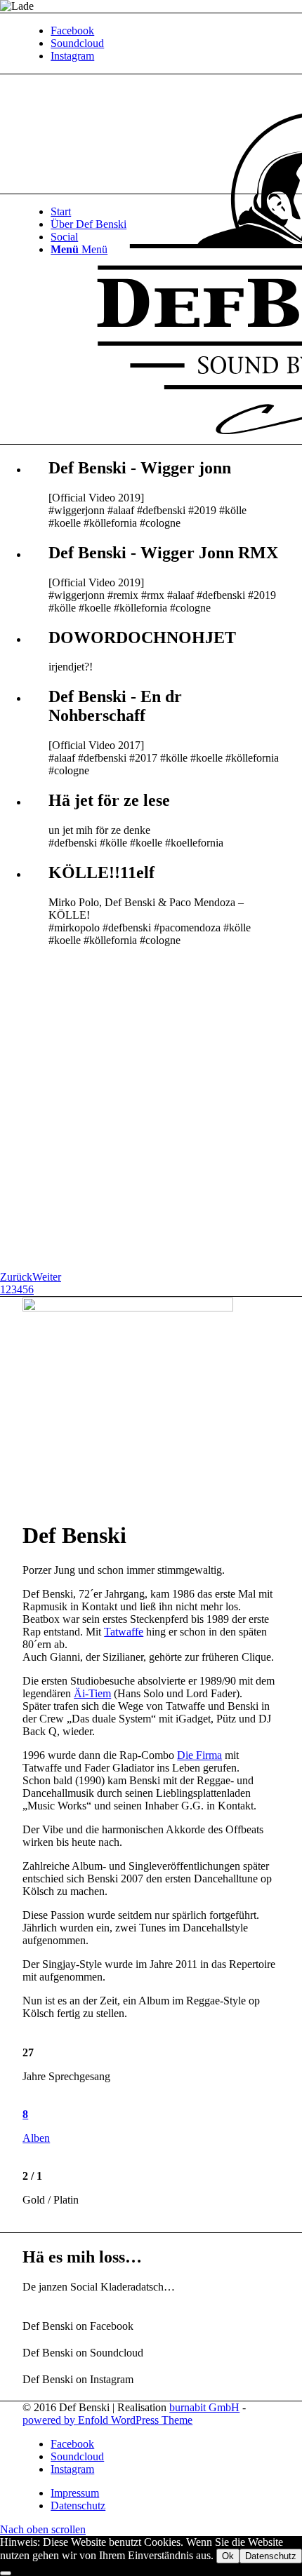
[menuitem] (165, 212)
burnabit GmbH (204, 2407)
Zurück (16, 1277)
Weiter (47, 1277)
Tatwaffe (124, 1632)
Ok (228, 2556)
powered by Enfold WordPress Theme (107, 2420)
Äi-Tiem (92, 1693)
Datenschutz (271, 2556)
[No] (6, 2573)
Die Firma (199, 1755)
